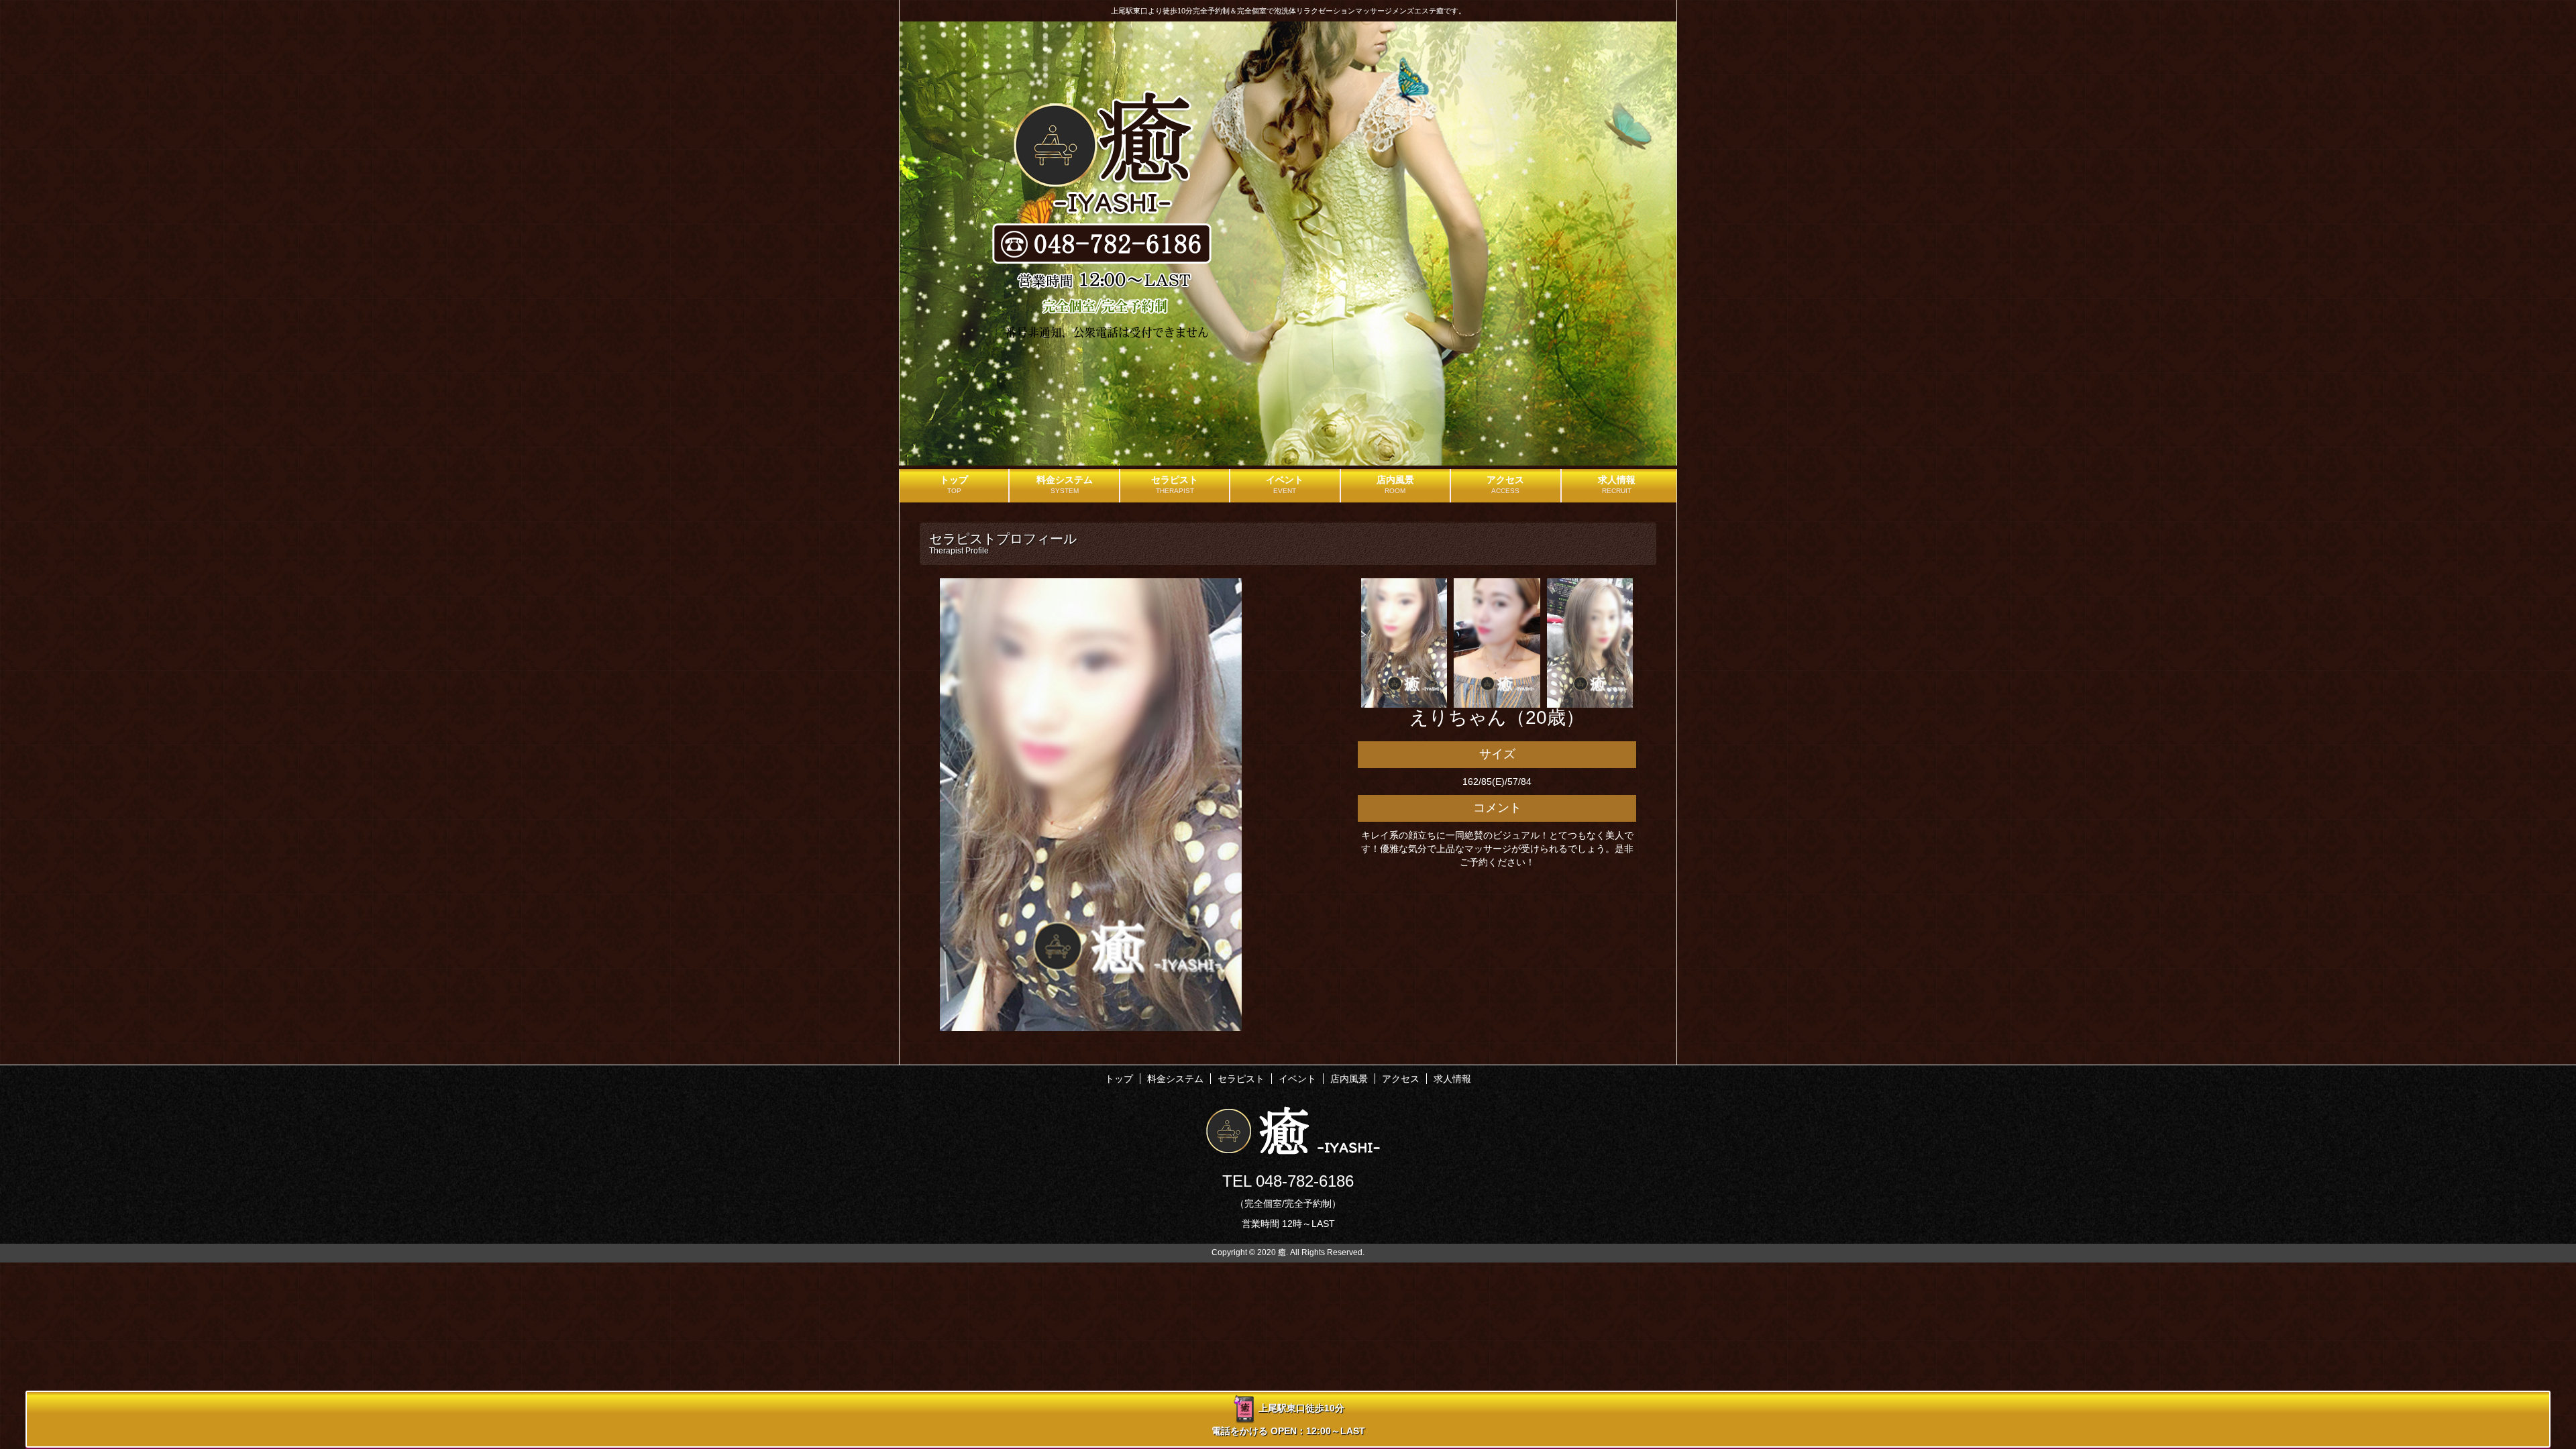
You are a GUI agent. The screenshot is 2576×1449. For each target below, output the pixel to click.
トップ (1119, 1079)
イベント (1297, 1079)
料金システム (1175, 1079)
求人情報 (1452, 1079)
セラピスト (1241, 1079)
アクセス (1401, 1079)
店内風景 (1349, 1079)
